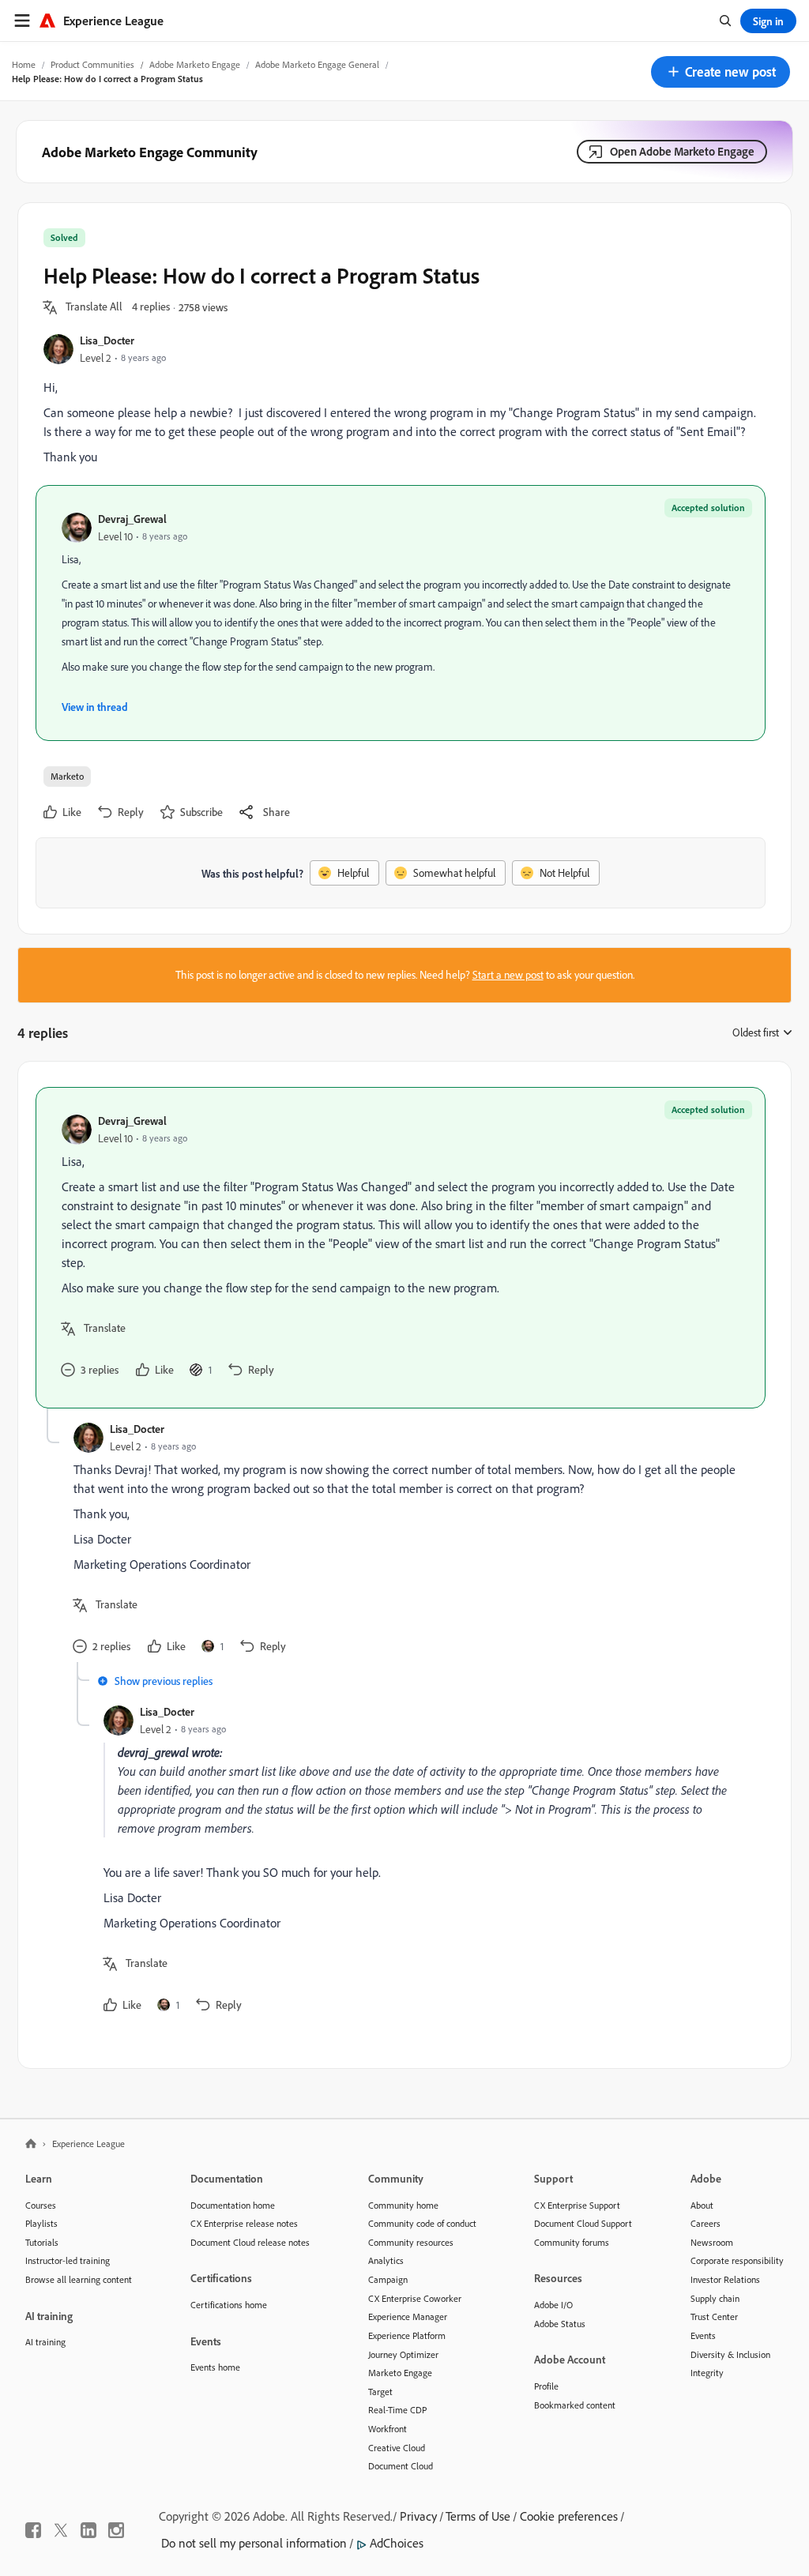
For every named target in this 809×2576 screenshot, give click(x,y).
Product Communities (92, 64)
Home (24, 64)
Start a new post (508, 975)
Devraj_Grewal (132, 519)
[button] (721, 72)
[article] (401, 1248)
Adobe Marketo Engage (195, 64)
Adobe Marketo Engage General (317, 64)
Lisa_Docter (107, 340)
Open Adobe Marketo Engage (682, 151)
